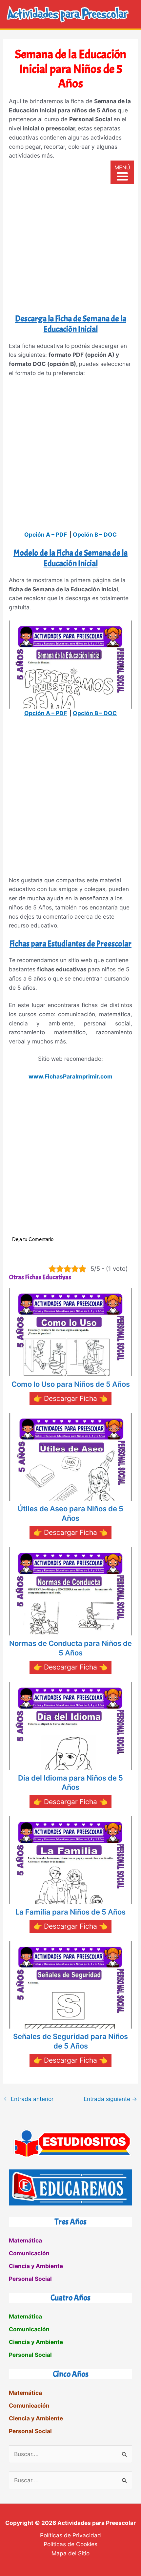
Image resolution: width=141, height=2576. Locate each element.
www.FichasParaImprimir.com (70, 1076)
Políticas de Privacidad (70, 2535)
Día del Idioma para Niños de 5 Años (70, 1783)
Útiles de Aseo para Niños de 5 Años (70, 1513)
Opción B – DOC (95, 534)
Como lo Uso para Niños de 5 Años (71, 1384)
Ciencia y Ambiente (36, 2266)
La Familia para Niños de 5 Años (70, 1912)
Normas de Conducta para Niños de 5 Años (70, 1648)
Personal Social (30, 2279)
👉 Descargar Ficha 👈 (70, 1398)
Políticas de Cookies (70, 2544)
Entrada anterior (29, 2099)
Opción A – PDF (46, 534)
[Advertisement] (70, 239)
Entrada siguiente (111, 2099)
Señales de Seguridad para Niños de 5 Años (70, 2041)
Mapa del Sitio (70, 2553)
